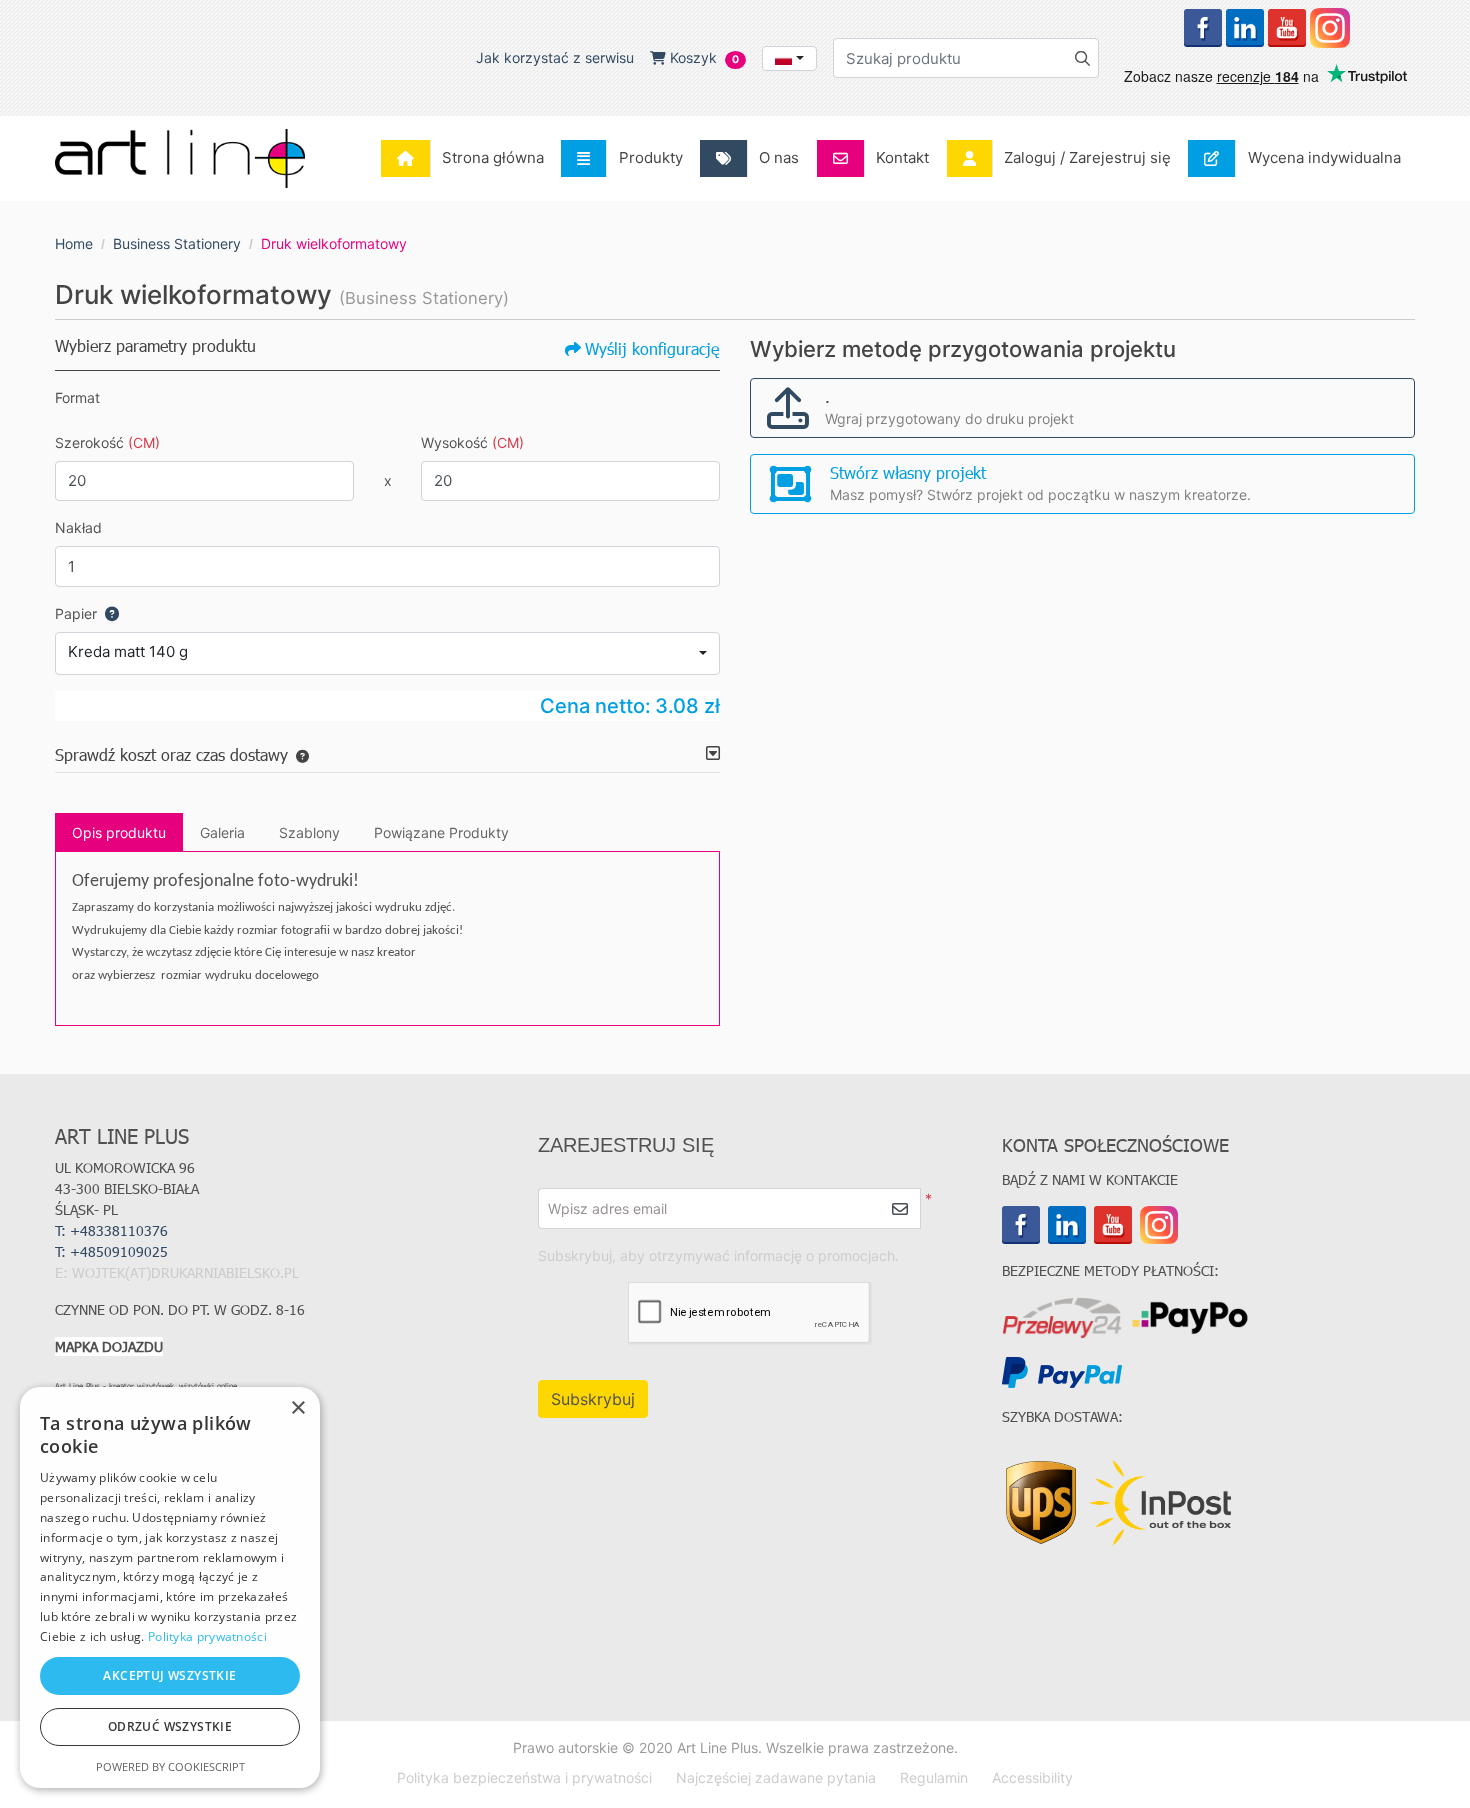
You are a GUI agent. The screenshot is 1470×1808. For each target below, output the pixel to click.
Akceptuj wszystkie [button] (169, 1675)
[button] (298, 754)
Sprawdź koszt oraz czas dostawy (171, 754)
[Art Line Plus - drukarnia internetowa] (180, 158)
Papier (76, 613)
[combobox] (789, 58)
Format (77, 397)
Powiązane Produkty (441, 832)
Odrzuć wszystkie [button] (170, 1726)
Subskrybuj (593, 1399)
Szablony (309, 832)
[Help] (108, 613)
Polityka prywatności (207, 1636)
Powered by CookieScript (170, 1766)
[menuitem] (468, 158)
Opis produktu (119, 832)
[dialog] (170, 1587)
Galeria (222, 832)
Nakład (78, 527)
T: (113, 1251)
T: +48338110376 (111, 1230)
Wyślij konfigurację (652, 348)
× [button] (297, 1408)
